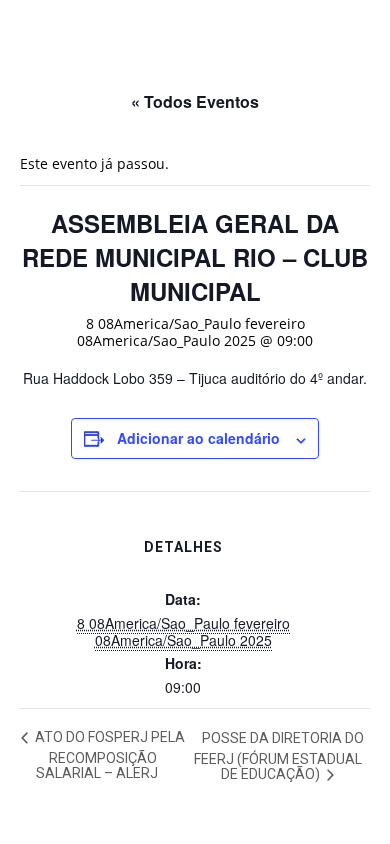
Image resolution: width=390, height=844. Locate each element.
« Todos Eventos (195, 101)
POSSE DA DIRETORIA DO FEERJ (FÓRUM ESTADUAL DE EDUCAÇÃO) (279, 756)
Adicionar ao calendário (198, 438)
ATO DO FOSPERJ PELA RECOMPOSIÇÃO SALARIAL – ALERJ (108, 755)
